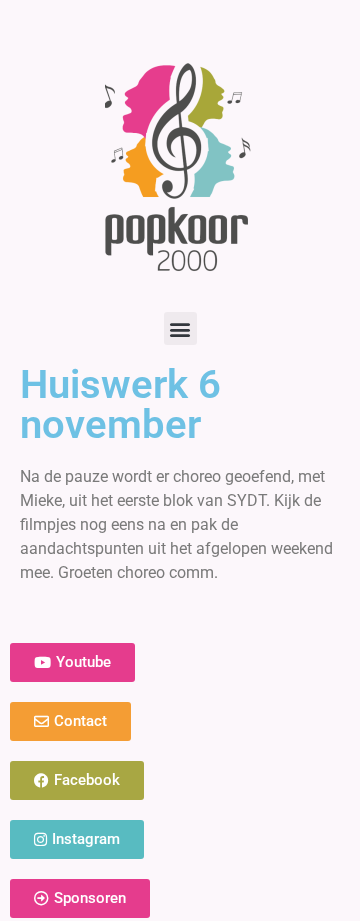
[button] (180, 328)
